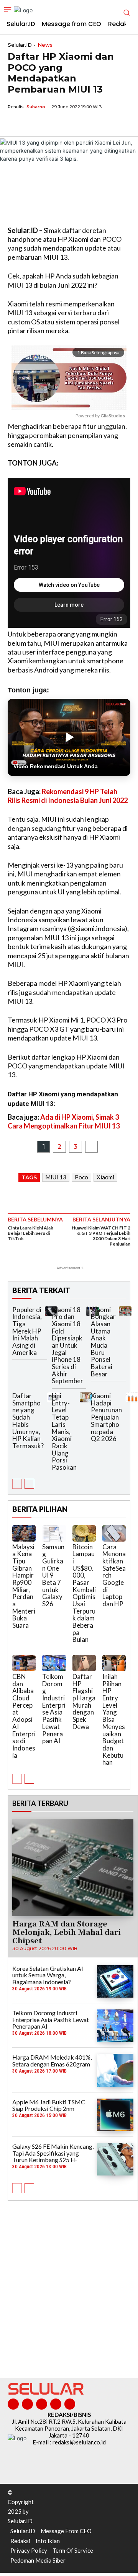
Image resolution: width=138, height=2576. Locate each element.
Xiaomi (105, 1177)
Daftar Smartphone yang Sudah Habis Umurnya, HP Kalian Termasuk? (28, 1421)
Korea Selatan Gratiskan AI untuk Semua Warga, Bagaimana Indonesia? (48, 1975)
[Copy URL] (68, 124)
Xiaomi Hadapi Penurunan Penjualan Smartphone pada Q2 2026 (106, 1417)
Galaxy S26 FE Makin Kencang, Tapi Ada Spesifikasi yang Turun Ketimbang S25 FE (53, 2153)
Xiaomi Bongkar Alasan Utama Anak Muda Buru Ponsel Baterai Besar (103, 1342)
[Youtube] (70, 2404)
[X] (33, 124)
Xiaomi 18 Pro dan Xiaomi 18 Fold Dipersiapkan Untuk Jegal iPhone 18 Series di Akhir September (67, 1345)
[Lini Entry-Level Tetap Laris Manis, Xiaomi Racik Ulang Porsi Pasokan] (86, 1397)
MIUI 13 (56, 1177)
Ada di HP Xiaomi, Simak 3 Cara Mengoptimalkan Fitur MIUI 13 (64, 1121)
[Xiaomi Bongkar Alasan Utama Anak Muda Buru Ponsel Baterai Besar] (125, 1311)
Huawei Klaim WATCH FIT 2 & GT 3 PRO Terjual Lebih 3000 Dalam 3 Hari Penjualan (101, 1236)
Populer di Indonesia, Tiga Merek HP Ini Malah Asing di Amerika (27, 1331)
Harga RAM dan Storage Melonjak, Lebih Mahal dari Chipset (67, 1933)
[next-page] (29, 1484)
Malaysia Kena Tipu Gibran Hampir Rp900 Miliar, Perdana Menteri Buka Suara (24, 1586)
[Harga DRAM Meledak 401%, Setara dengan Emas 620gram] (115, 2070)
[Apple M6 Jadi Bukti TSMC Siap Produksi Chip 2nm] (115, 2115)
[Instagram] (27, 2404)
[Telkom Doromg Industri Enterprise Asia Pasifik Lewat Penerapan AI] (54, 1663)
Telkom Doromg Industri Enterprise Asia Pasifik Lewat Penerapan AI (54, 1709)
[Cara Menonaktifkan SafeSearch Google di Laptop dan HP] (114, 1533)
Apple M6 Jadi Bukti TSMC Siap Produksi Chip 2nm (49, 2105)
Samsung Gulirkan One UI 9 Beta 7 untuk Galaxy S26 (53, 1575)
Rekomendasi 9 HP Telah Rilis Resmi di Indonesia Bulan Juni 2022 (68, 796)
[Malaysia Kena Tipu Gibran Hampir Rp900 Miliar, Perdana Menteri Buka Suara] (24, 1533)
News (45, 45)
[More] (86, 124)
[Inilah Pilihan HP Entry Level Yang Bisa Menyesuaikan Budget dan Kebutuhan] (114, 1663)
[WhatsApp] (51, 124)
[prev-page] (17, 1484)
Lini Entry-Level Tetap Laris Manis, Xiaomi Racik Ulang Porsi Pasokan (64, 1431)
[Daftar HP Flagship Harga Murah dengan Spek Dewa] (84, 1663)
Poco (81, 1177)
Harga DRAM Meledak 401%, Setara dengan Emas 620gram (52, 2061)
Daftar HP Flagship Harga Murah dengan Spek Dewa (84, 1702)
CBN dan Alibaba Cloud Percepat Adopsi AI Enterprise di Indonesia (24, 1716)
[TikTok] (42, 2404)
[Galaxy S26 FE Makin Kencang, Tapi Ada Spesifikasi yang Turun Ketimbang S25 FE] (115, 2159)
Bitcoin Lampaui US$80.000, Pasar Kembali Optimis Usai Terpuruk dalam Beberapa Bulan (84, 1593)
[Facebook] (15, 124)
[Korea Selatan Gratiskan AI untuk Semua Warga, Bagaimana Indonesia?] (115, 1981)
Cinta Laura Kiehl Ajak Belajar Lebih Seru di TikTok (30, 1233)
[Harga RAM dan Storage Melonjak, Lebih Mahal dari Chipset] (73, 1868)
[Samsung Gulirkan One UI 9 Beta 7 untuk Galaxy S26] (54, 1533)
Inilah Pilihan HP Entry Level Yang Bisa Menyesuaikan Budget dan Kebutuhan (114, 1719)
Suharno (36, 107)
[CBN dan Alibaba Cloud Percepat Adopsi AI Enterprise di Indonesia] (24, 1663)
